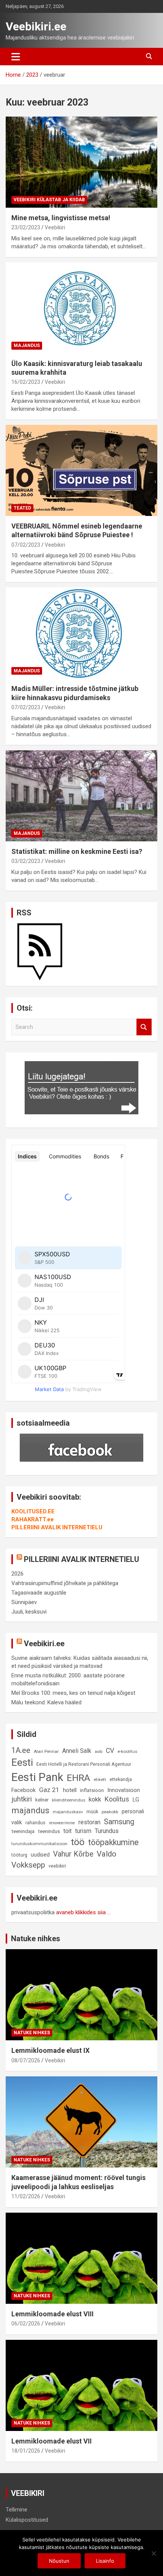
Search (144, 1027)
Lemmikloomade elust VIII (53, 2314)
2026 (17, 1574)
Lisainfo (105, 2561)
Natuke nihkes (36, 1939)
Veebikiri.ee (36, 26)
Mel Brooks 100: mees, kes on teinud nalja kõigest (73, 1693)
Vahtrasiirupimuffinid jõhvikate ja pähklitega (65, 1583)
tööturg (19, 1855)
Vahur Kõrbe (73, 1854)
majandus (30, 1810)
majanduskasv (68, 1812)
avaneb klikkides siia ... (83, 1912)
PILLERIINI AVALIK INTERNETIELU (57, 1527)
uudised (40, 1855)
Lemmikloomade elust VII (52, 2441)
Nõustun (59, 2561)
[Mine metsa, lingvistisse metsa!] (81, 162)
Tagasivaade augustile (39, 1593)
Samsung (119, 1822)
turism (83, 1831)
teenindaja (23, 1831)
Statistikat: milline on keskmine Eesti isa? (77, 851)
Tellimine (16, 2510)
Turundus (107, 1831)
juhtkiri (22, 1799)
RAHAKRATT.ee (33, 1519)
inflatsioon (92, 1790)
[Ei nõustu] (154, 2553)
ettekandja (121, 1779)
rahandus (35, 1823)
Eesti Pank (37, 1777)
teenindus (49, 1831)
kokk (95, 1799)
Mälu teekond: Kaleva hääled (46, 1702)
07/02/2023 (26, 545)
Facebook (24, 1790)
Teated (22, 508)
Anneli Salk (77, 1751)
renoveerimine (62, 1823)
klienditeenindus (69, 1800)
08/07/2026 (26, 2060)
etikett (100, 1779)
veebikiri (57, 1866)
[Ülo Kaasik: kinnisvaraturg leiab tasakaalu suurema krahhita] (81, 308)
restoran (89, 1822)
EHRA (78, 1778)
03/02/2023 (26, 861)
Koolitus (117, 1799)
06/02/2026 (26, 2324)
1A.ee (21, 1750)
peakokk (110, 1812)
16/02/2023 (26, 382)
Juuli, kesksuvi (29, 1612)
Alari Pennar (46, 1751)
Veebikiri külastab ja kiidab (49, 200)
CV (110, 1751)
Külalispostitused (27, 2520)
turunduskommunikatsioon (39, 1844)
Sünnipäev (24, 1602)
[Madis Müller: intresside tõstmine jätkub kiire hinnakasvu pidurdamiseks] (81, 633)
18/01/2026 (26, 2451)
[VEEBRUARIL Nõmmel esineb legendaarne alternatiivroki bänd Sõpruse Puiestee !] (81, 470)
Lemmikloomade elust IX (50, 2050)
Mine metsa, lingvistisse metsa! (61, 218)
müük (92, 1812)
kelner (42, 1800)
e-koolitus (127, 1751)
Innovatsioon (124, 1790)
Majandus (27, 345)
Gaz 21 (49, 1790)
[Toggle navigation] (16, 57)
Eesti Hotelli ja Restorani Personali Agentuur (84, 1764)
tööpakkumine (113, 1842)
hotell (70, 1790)
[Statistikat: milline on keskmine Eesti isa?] (81, 796)
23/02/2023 (26, 227)
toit (67, 1831)
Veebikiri (55, 227)
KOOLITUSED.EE (33, 1511)
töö (78, 1842)
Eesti (22, 1762)
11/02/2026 (26, 2196)
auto (99, 1752)
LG (136, 1800)
